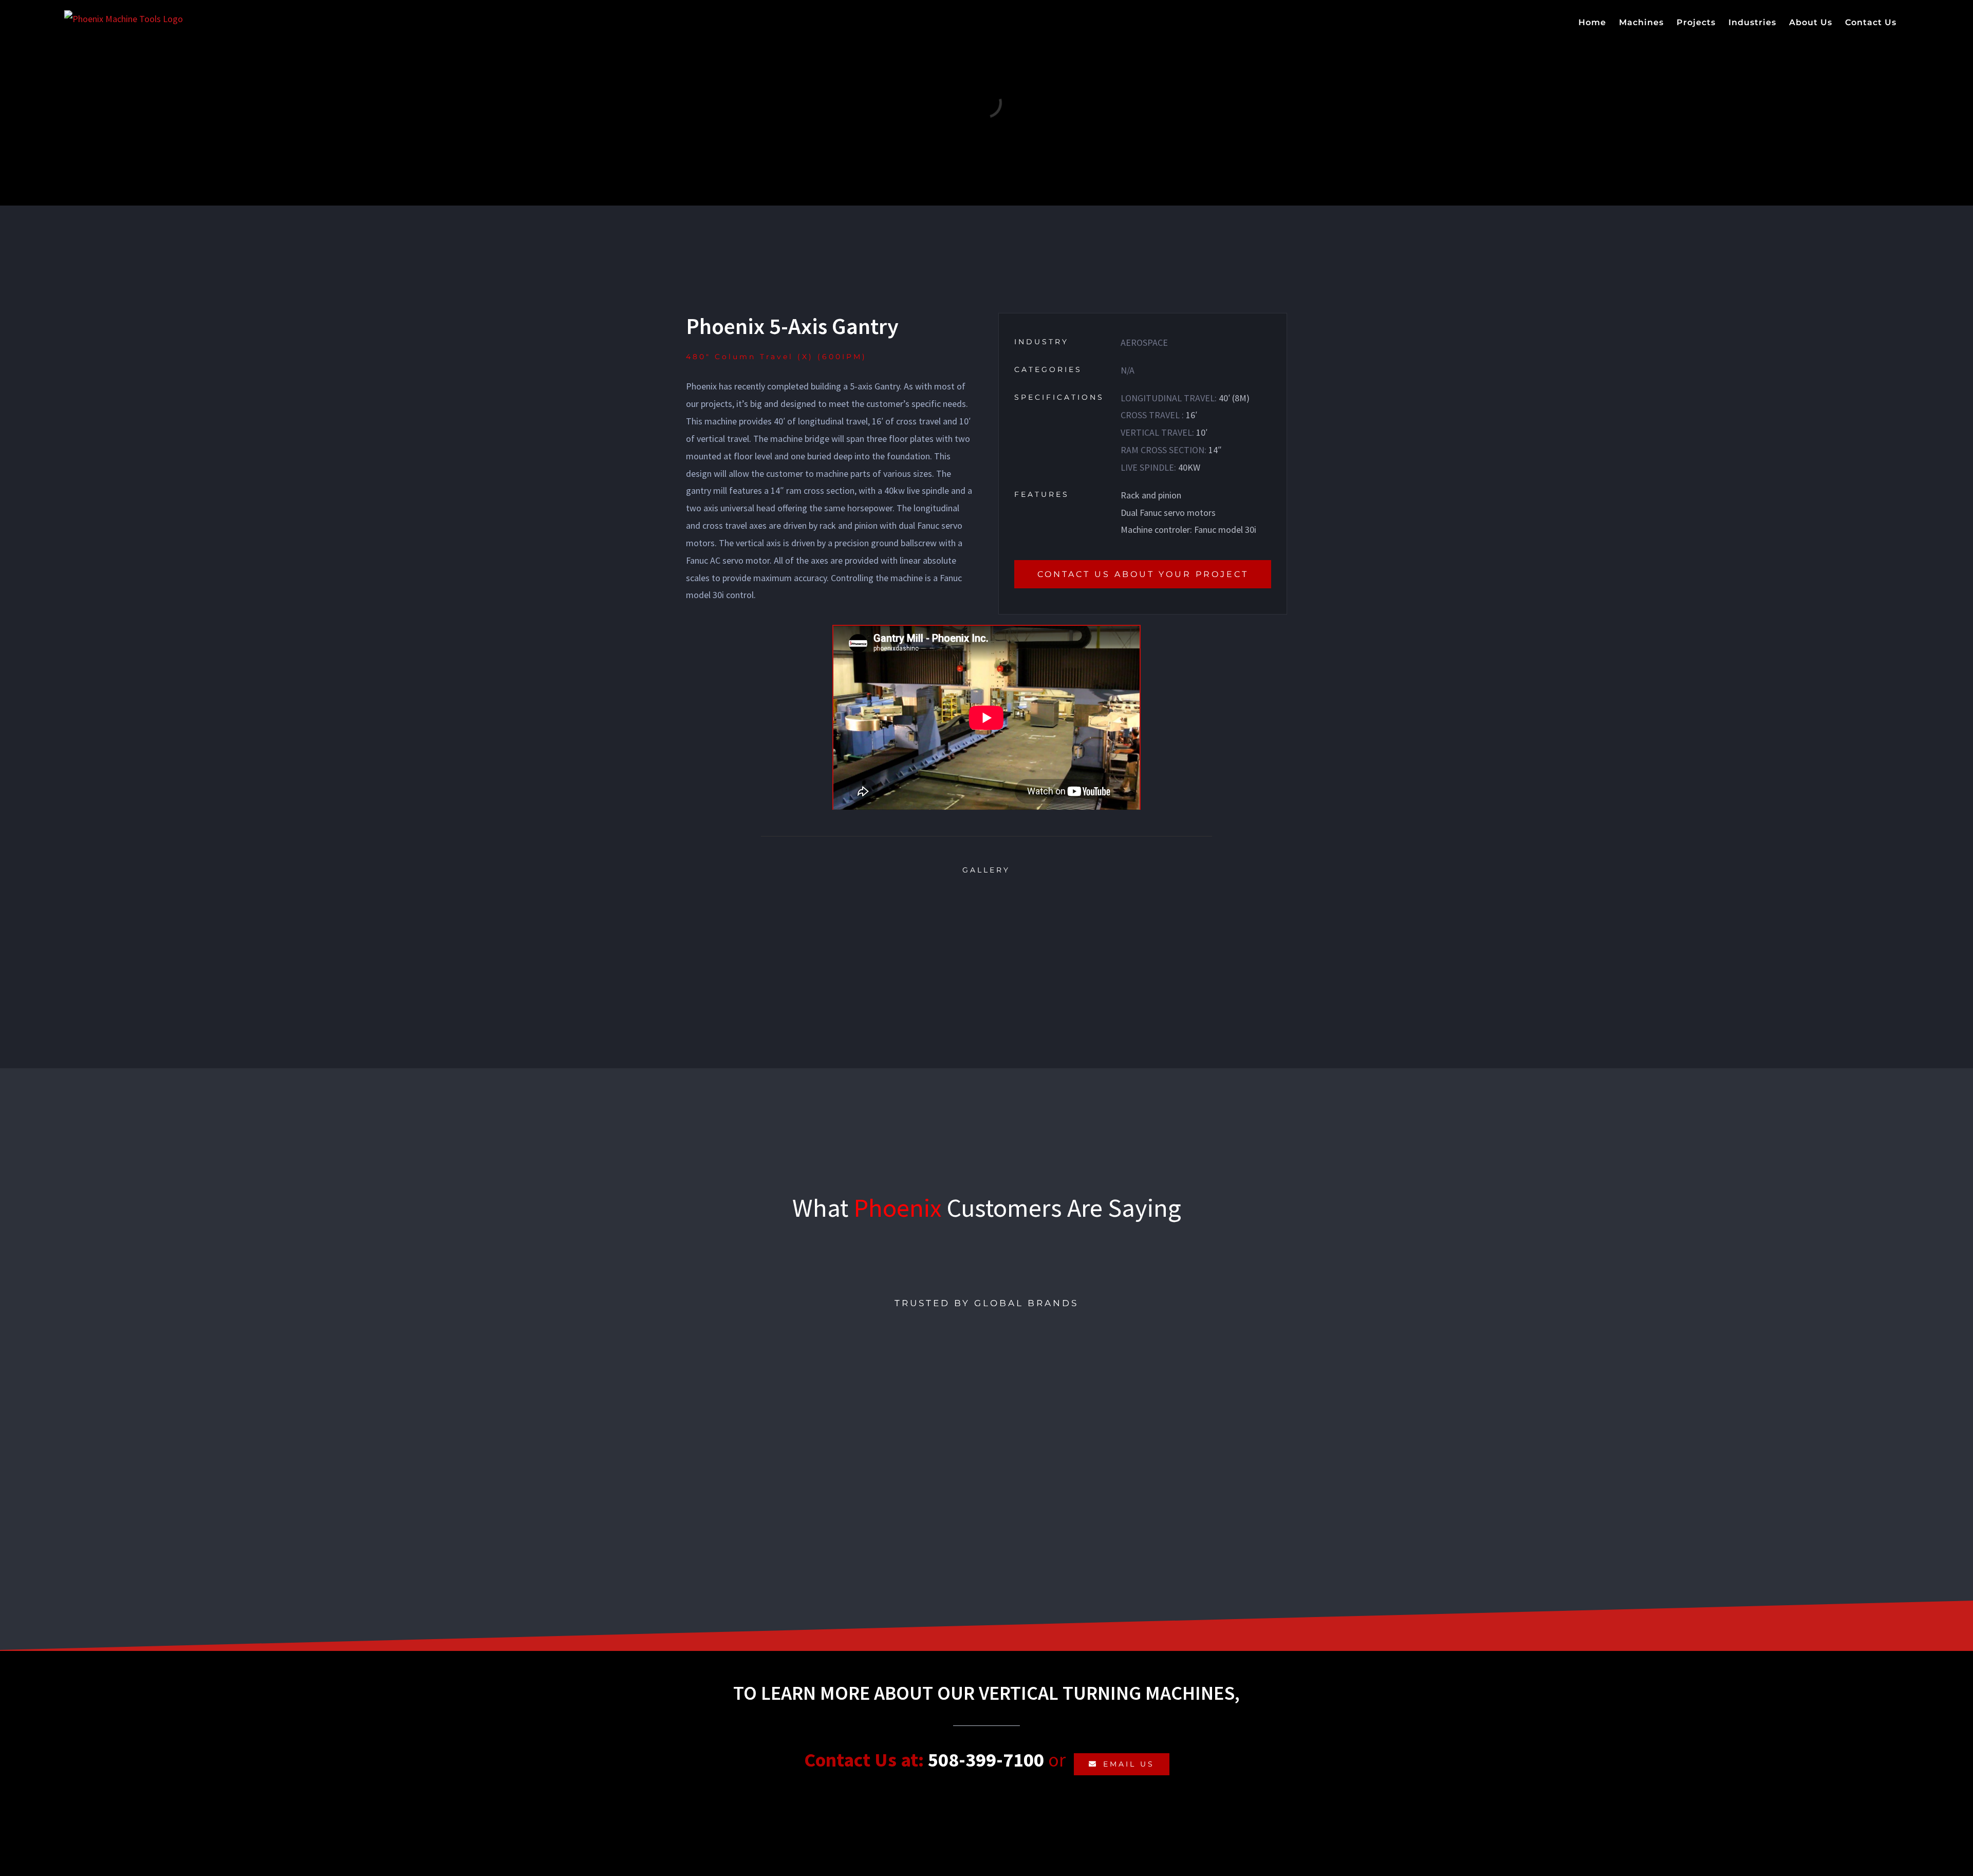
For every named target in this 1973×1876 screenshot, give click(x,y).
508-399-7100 (986, 1760)
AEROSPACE (1144, 342)
